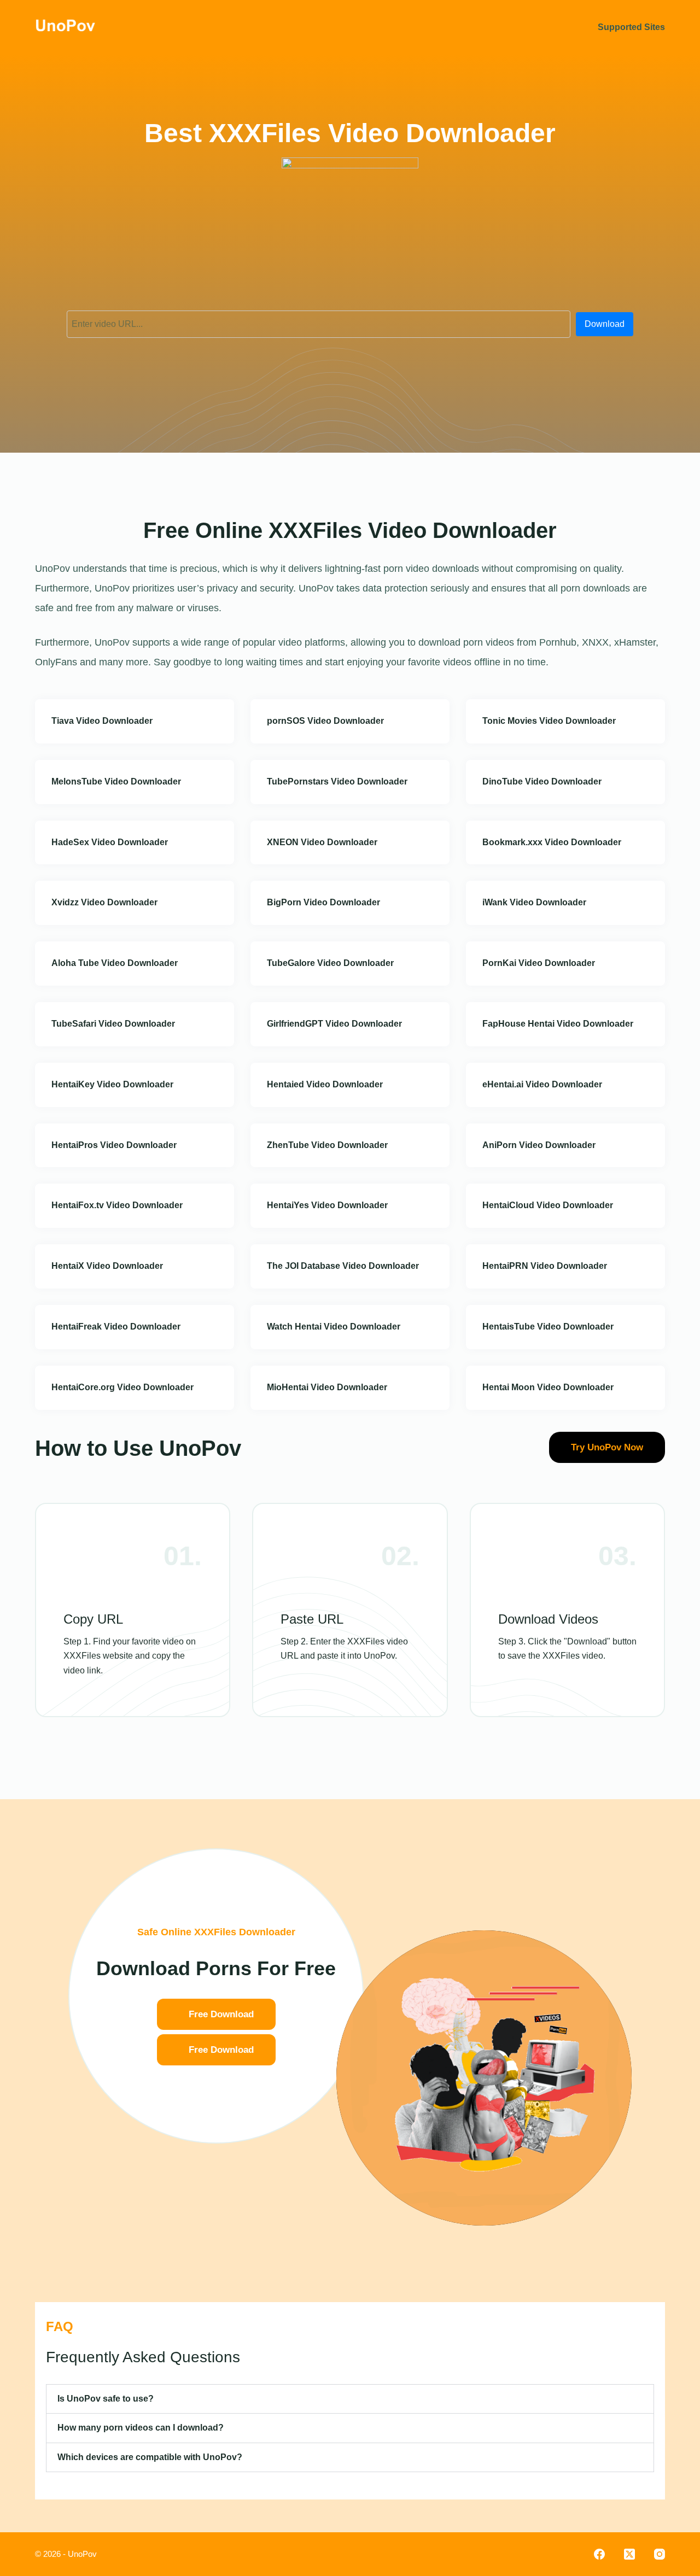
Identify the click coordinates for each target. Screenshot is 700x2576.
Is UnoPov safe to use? (106, 2399)
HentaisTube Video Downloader (548, 1327)
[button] (350, 2399)
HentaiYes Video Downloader (327, 1205)
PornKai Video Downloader (539, 963)
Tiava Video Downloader (102, 721)
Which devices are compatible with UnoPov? (150, 2457)
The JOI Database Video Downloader (343, 1266)
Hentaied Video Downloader (325, 1084)
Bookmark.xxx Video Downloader (552, 842)
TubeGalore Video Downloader (330, 963)
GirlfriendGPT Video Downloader (334, 1024)
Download (605, 324)
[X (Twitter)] (629, 2554)
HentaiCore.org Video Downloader (122, 1387)
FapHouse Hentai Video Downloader (558, 1024)
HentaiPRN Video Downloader (545, 1266)
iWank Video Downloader (534, 902)
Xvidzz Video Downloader (104, 902)
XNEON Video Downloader (322, 842)
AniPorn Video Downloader (539, 1145)
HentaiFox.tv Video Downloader (117, 1205)
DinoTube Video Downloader (542, 781)
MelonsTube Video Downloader (116, 781)
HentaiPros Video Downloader (114, 1145)
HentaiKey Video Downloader (112, 1084)
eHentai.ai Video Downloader (542, 1084)
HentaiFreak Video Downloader (116, 1327)
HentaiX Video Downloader (107, 1266)
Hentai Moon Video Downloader (548, 1387)
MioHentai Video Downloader (327, 1387)
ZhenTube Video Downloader (327, 1145)
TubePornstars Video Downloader (337, 781)
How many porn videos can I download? (141, 2428)
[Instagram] (660, 2554)
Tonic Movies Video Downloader (549, 721)
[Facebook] (599, 2554)
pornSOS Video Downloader (325, 721)
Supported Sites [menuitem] (631, 27)
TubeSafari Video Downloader (113, 1024)
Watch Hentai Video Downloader (334, 1327)
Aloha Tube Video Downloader (115, 963)
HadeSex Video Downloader (110, 842)
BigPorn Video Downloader (323, 902)
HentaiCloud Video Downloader (548, 1205)
